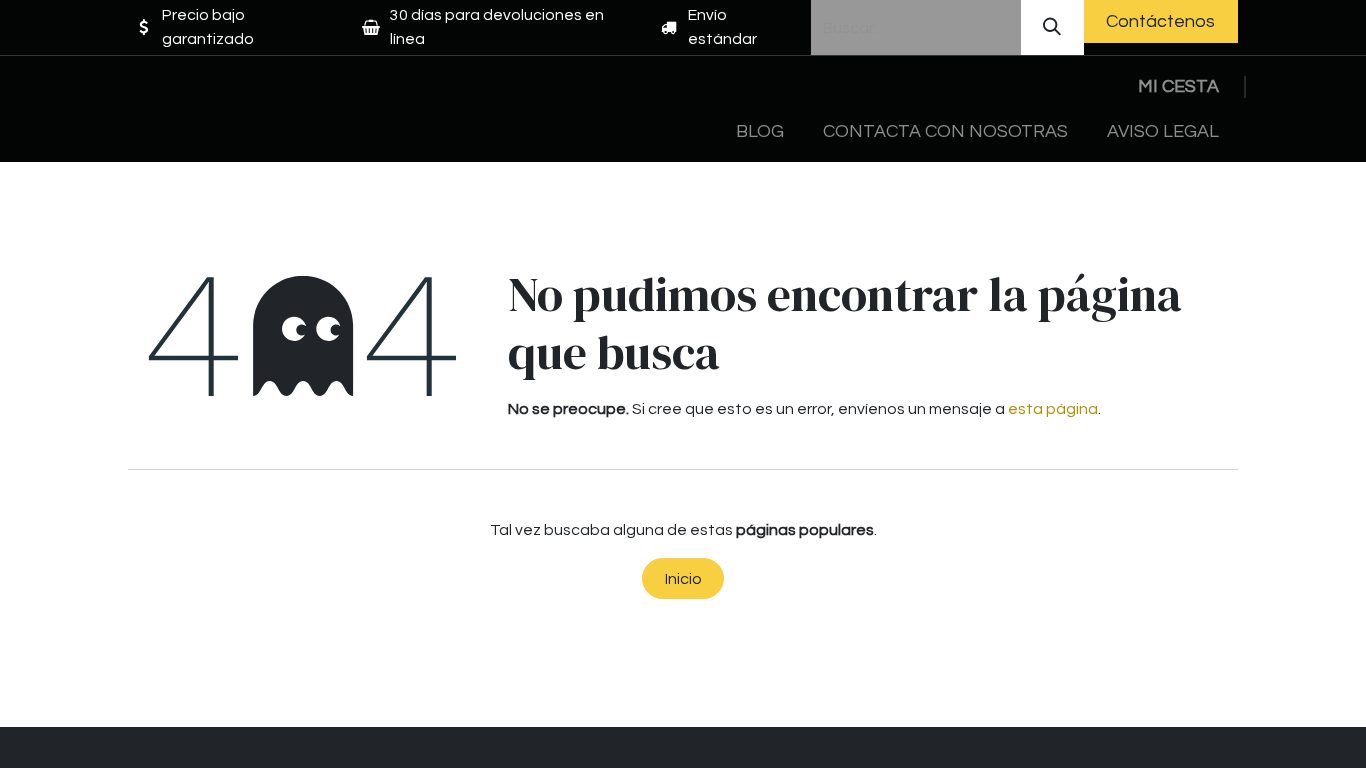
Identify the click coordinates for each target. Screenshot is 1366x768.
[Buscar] (1052, 27)
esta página (1053, 409)
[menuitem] (760, 131)
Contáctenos (1160, 21)
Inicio (683, 579)
